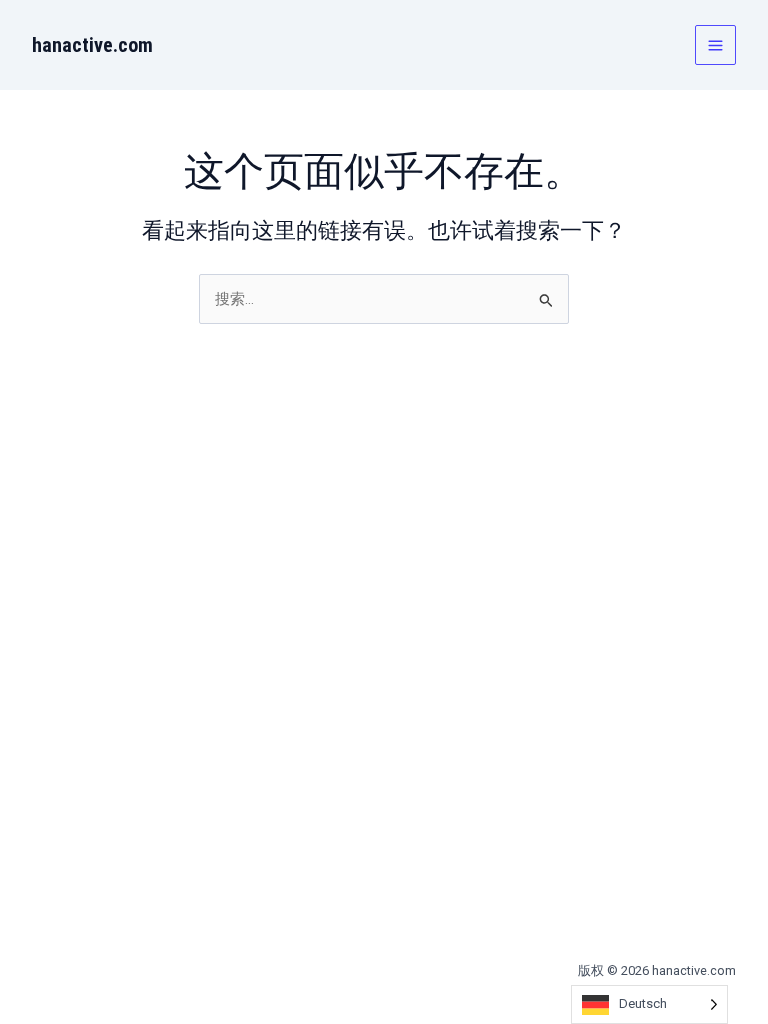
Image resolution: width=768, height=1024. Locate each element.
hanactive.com (92, 45)
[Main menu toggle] (715, 45)
